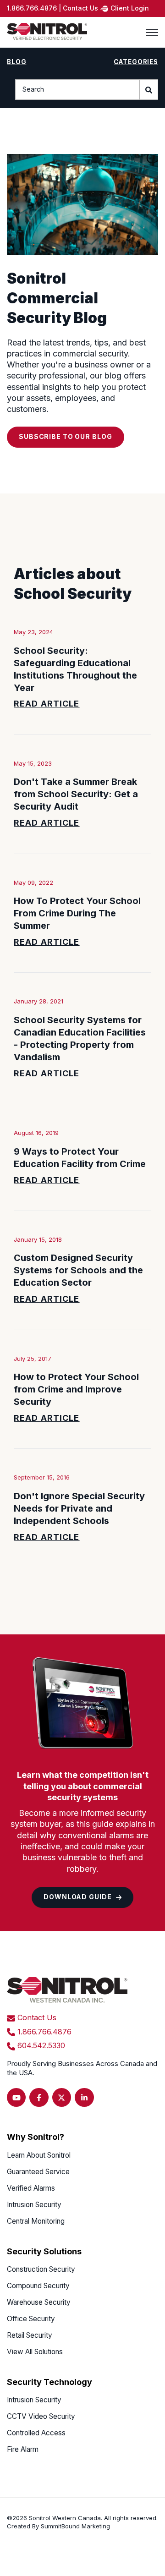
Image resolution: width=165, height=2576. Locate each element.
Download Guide (77, 1897)
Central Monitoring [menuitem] (36, 2221)
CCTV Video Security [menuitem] (41, 2416)
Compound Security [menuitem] (38, 2286)
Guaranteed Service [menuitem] (38, 2172)
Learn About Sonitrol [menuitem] (39, 2155)
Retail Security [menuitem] (30, 2335)
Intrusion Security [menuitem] (34, 2205)
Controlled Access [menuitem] (36, 2433)
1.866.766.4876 (44, 2032)
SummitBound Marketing (75, 2526)
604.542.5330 (41, 2045)
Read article (47, 704)
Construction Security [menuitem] (41, 2269)
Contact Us (37, 2017)
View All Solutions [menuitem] (35, 2352)
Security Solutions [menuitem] (44, 2251)
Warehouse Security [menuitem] (39, 2302)
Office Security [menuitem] (31, 2319)
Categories (136, 62)
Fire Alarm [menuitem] (23, 2449)
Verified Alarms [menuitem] (31, 2188)
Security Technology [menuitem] (49, 2382)
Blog (16, 62)
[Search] (149, 90)
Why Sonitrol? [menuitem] (36, 2137)
